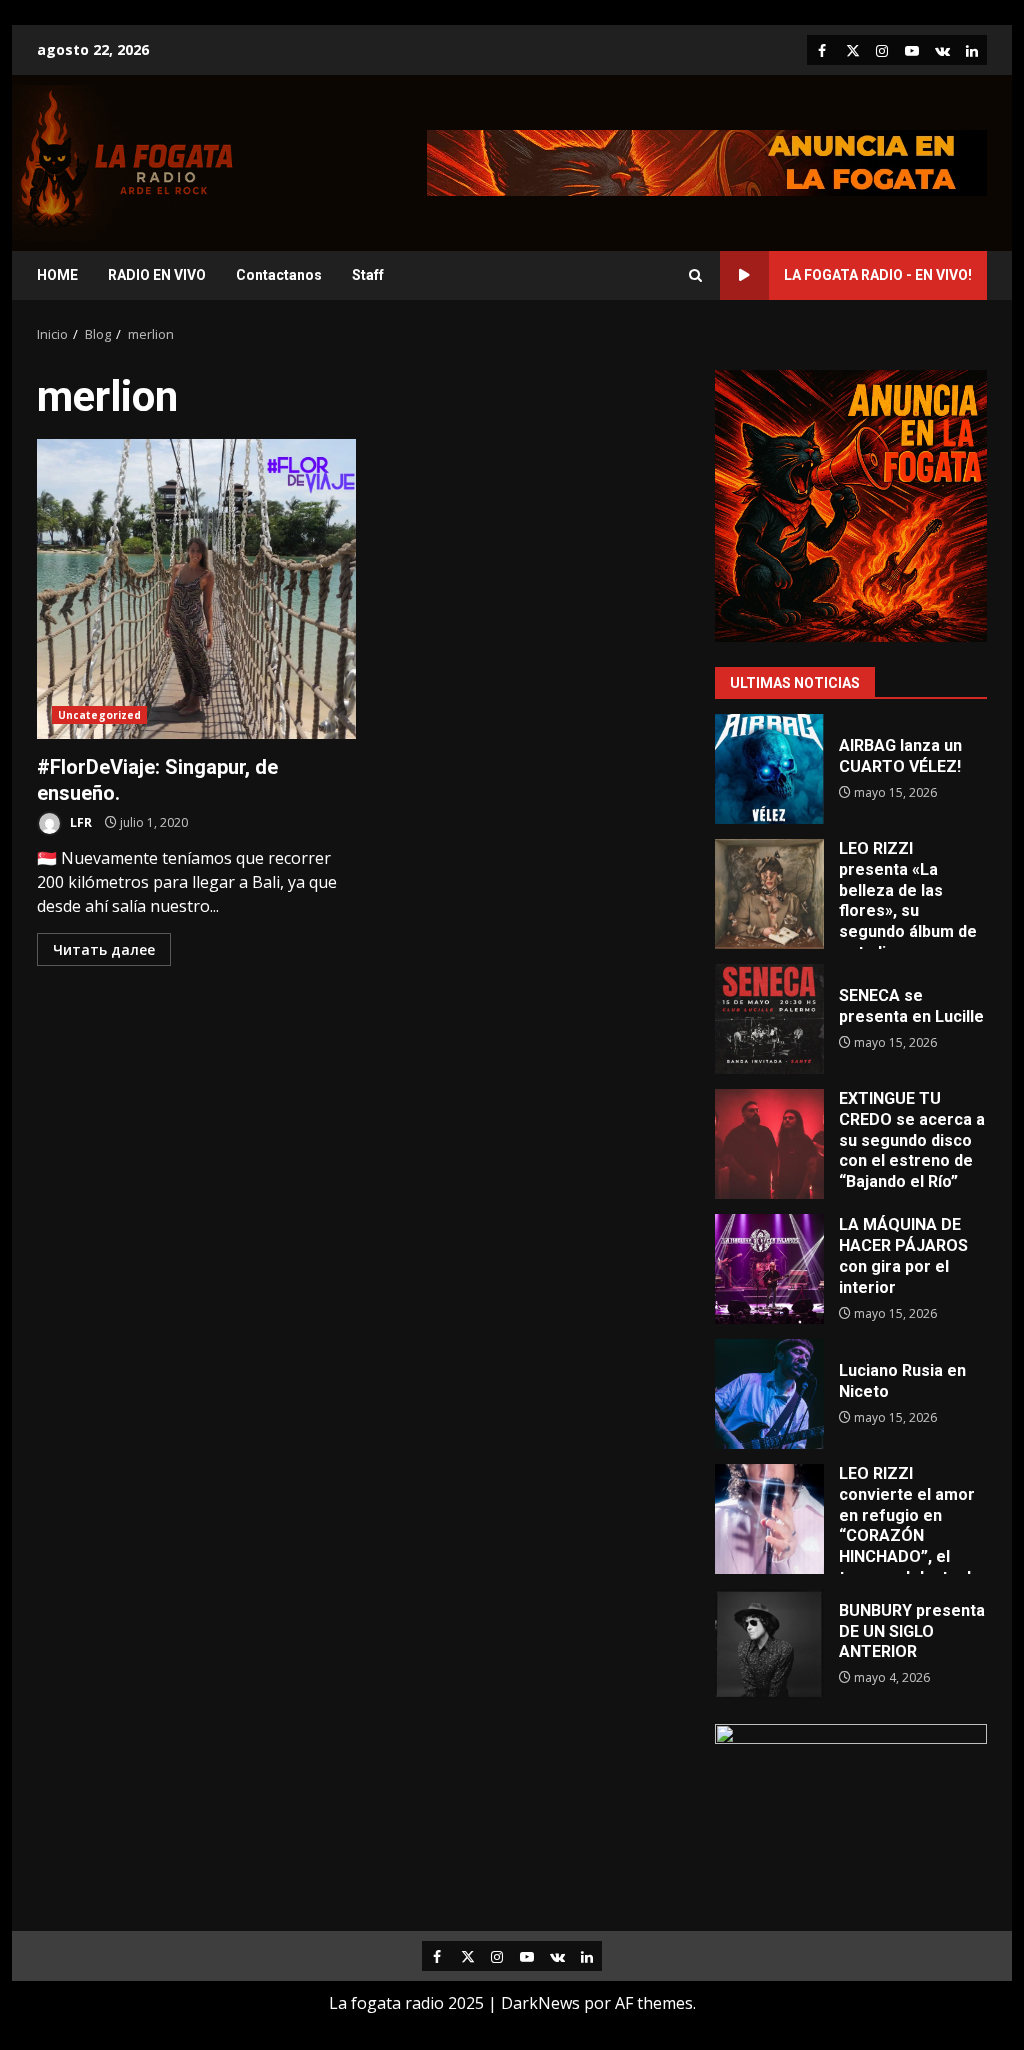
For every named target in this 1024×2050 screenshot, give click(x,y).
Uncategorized (99, 715)
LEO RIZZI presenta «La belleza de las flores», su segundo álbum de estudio (769, 894)
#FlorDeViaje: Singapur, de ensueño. (196, 589)
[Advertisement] (707, 161)
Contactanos (279, 275)
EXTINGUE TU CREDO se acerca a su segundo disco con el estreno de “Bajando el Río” (769, 1144)
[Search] (695, 275)
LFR (79, 822)
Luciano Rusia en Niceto (769, 1394)
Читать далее (104, 949)
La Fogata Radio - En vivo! (878, 275)
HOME (57, 275)
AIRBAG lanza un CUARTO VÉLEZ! (769, 769)
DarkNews (540, 2003)
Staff (368, 275)
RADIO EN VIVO (157, 275)
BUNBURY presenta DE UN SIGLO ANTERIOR (769, 1644)
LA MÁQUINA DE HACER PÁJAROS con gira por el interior (769, 1269)
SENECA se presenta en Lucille (769, 1019)
